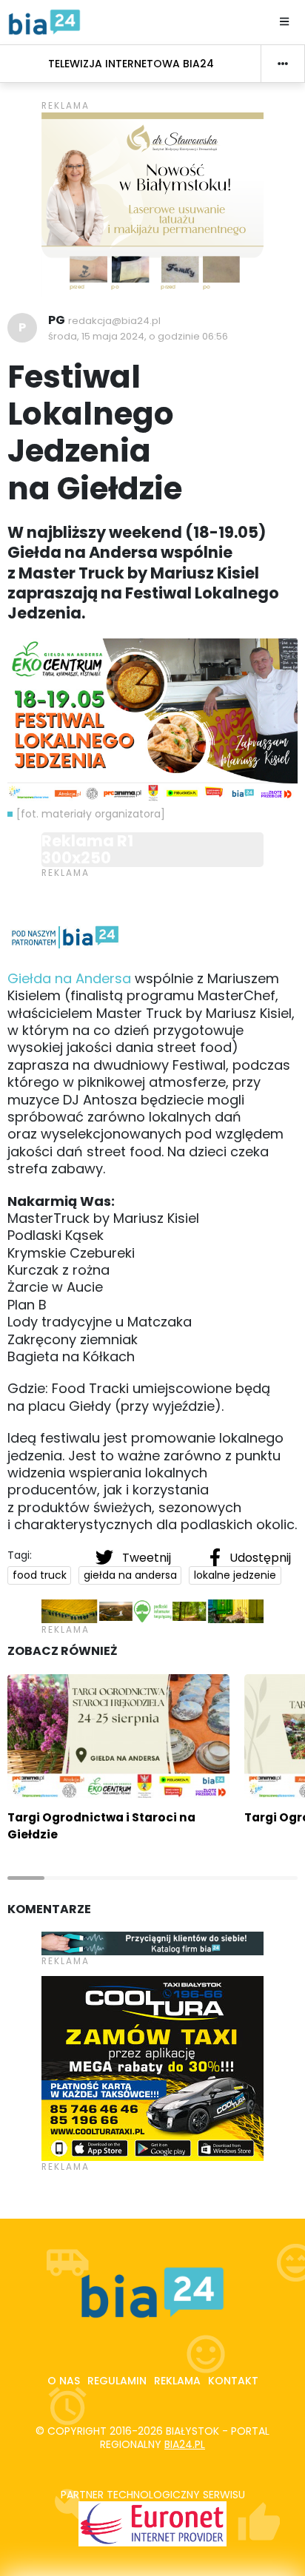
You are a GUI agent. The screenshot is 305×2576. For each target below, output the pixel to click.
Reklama (177, 2381)
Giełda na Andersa (69, 978)
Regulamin (117, 2381)
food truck (40, 1575)
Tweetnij (147, 1558)
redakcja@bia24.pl (114, 321)
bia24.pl (185, 2444)
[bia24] (44, 21)
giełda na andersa (130, 1575)
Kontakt (233, 2381)
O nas (64, 2381)
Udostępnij (259, 1558)
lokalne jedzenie (235, 1575)
